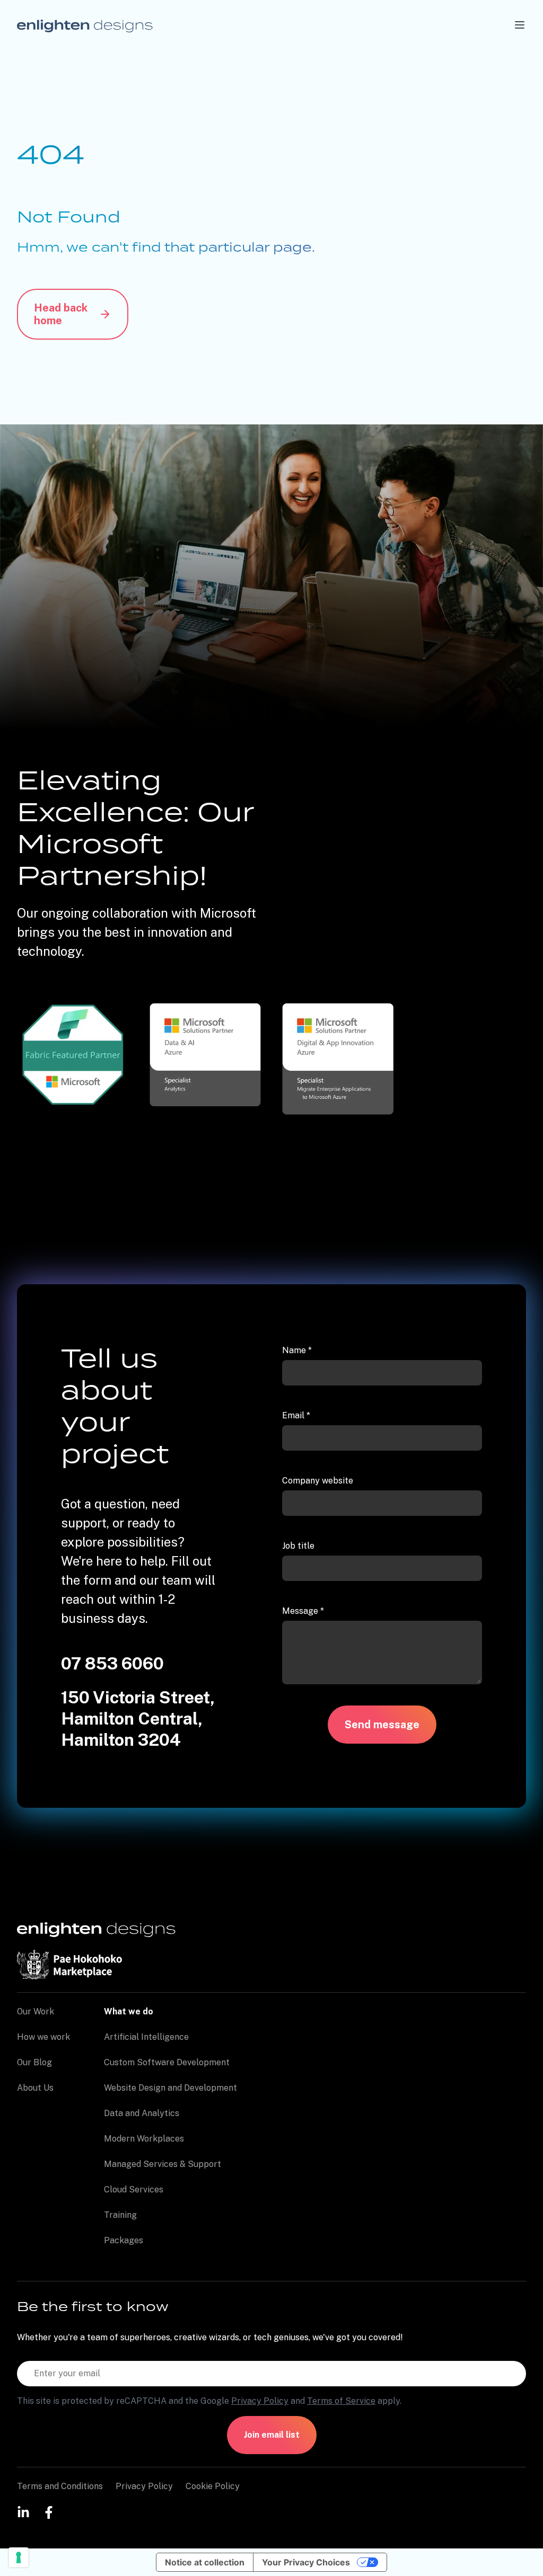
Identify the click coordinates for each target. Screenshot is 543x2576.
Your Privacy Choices (306, 2562)
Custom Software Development (167, 2062)
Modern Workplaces (144, 2139)
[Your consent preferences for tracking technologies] (19, 2557)
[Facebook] (49, 2512)
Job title (298, 1546)
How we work (43, 2037)
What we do (129, 2011)
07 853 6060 (112, 1663)
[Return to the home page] (85, 25)
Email (296, 1415)
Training (120, 2215)
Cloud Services (134, 2189)
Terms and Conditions (60, 2486)
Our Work (36, 2011)
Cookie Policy (213, 2486)
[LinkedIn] (23, 2512)
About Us (35, 2088)
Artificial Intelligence (146, 2037)
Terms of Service (341, 2401)
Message (303, 1611)
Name (297, 1350)
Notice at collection (205, 2562)
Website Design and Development (170, 2088)
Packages (124, 2240)
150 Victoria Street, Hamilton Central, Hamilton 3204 (138, 1718)
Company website (318, 1481)
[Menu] (520, 25)
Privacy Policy (260, 2401)
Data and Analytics (142, 2113)
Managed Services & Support (163, 2164)
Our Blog (34, 2062)
